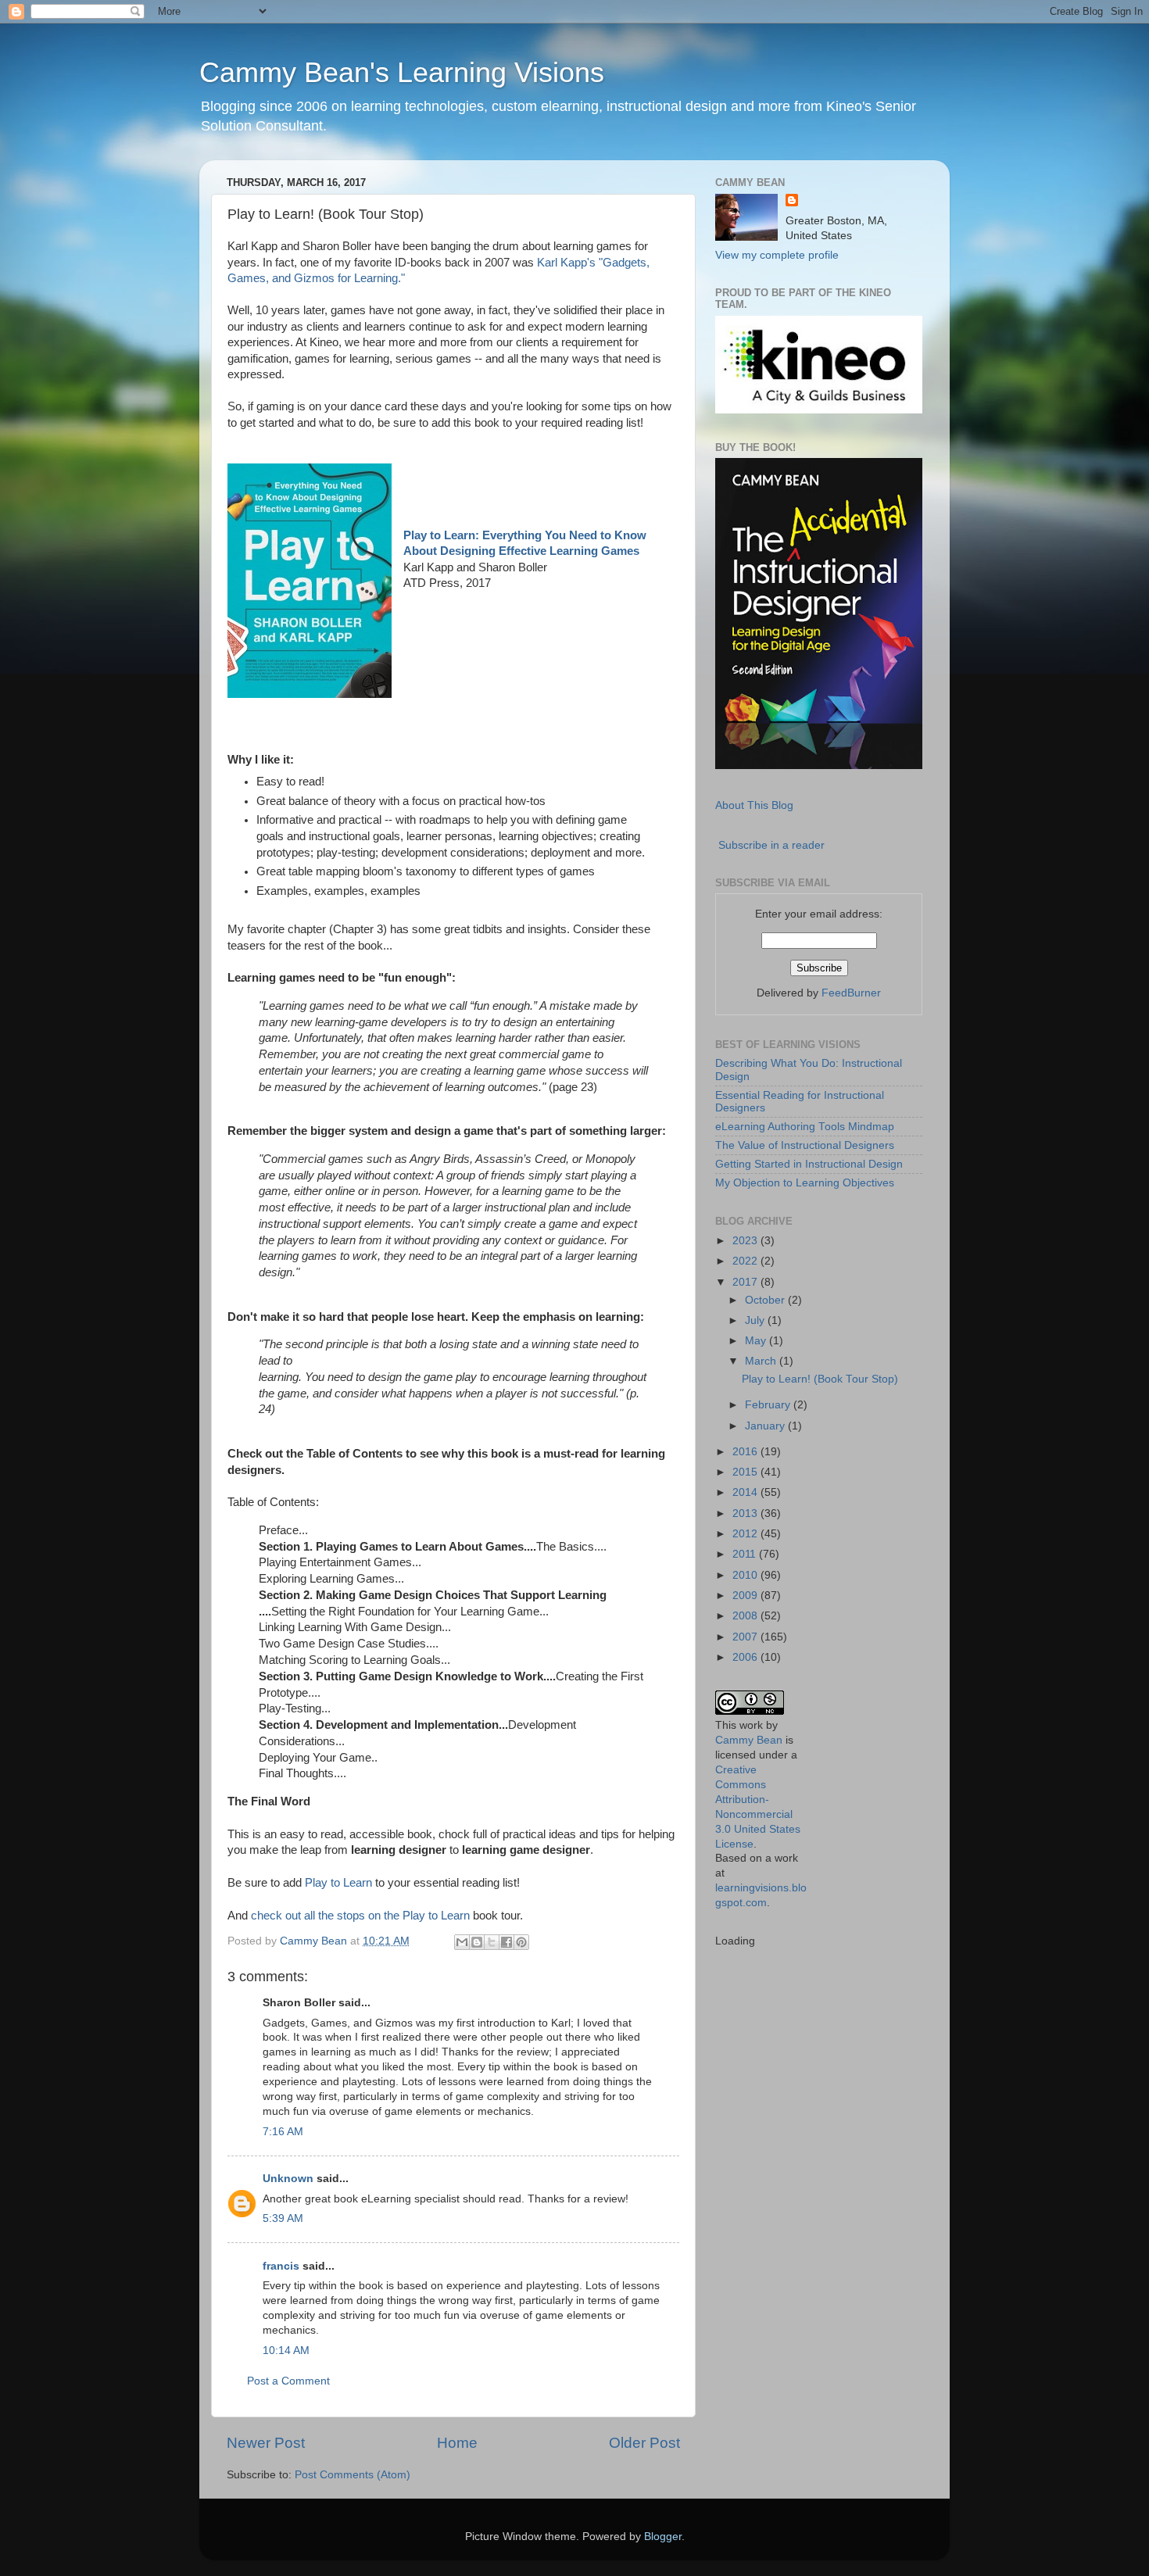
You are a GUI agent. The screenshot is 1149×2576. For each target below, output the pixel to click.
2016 (746, 1452)
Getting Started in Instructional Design (809, 1164)
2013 (746, 1513)
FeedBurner (851, 993)
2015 (746, 1472)
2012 (746, 1534)
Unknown (288, 2179)
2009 (746, 1596)
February (769, 1405)
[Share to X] (492, 1942)
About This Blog (754, 805)
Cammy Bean (315, 1941)
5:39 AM (283, 2218)
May (757, 1341)
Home (457, 2443)
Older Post (644, 2443)
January (766, 1426)
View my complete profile (777, 255)
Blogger (663, 2537)
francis (281, 2266)
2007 (746, 1637)
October (766, 1300)
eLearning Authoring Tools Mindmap (805, 1127)
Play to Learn (338, 1883)
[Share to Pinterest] (521, 1942)
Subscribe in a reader (771, 845)
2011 (746, 1554)
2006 (746, 1657)
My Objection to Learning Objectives (805, 1183)
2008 (746, 1616)
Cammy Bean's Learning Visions (402, 72)
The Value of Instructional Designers (805, 1145)
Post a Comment (288, 2381)
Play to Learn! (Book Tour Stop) (820, 1379)
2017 (746, 1282)
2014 (746, 1492)
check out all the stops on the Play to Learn (359, 1916)
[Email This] (462, 1942)
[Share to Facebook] (506, 1942)
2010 (746, 1575)
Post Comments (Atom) (353, 2475)
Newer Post (266, 2443)
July (756, 1320)
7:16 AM (283, 2132)
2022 (746, 1261)
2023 (746, 1241)
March (762, 1361)
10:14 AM (286, 2351)
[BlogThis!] (477, 1942)
